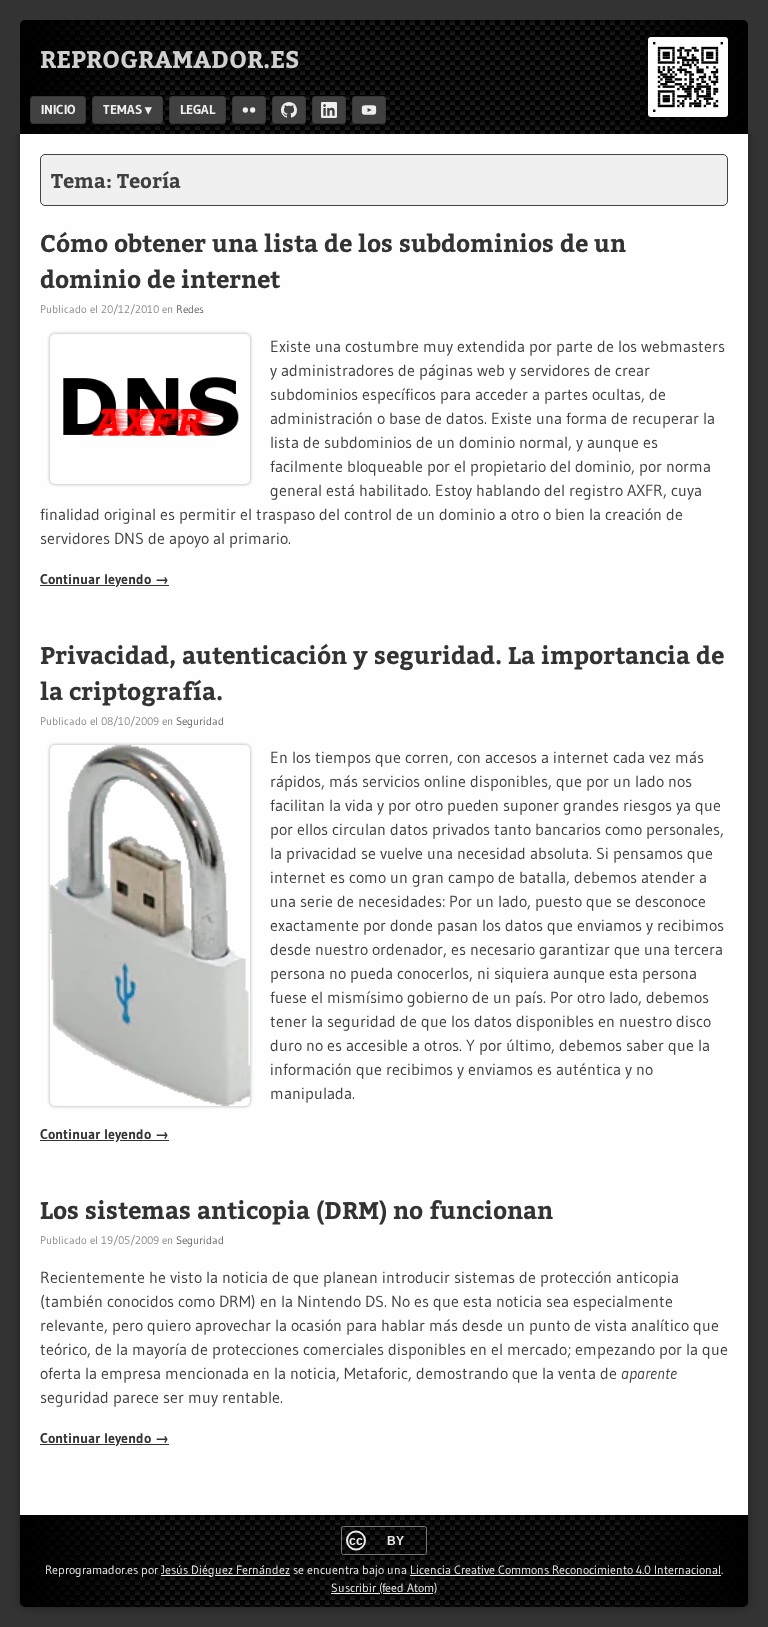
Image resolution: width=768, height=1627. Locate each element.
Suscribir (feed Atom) (384, 1587)
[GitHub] (289, 110)
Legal (197, 109)
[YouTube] (369, 110)
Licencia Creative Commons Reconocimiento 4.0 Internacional (565, 1569)
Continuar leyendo (104, 579)
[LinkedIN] (329, 110)
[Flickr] (249, 110)
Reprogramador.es (170, 58)
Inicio (58, 109)
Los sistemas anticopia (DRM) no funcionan (296, 1209)
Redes (190, 309)
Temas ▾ (127, 109)
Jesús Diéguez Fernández (225, 1569)
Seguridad (200, 721)
